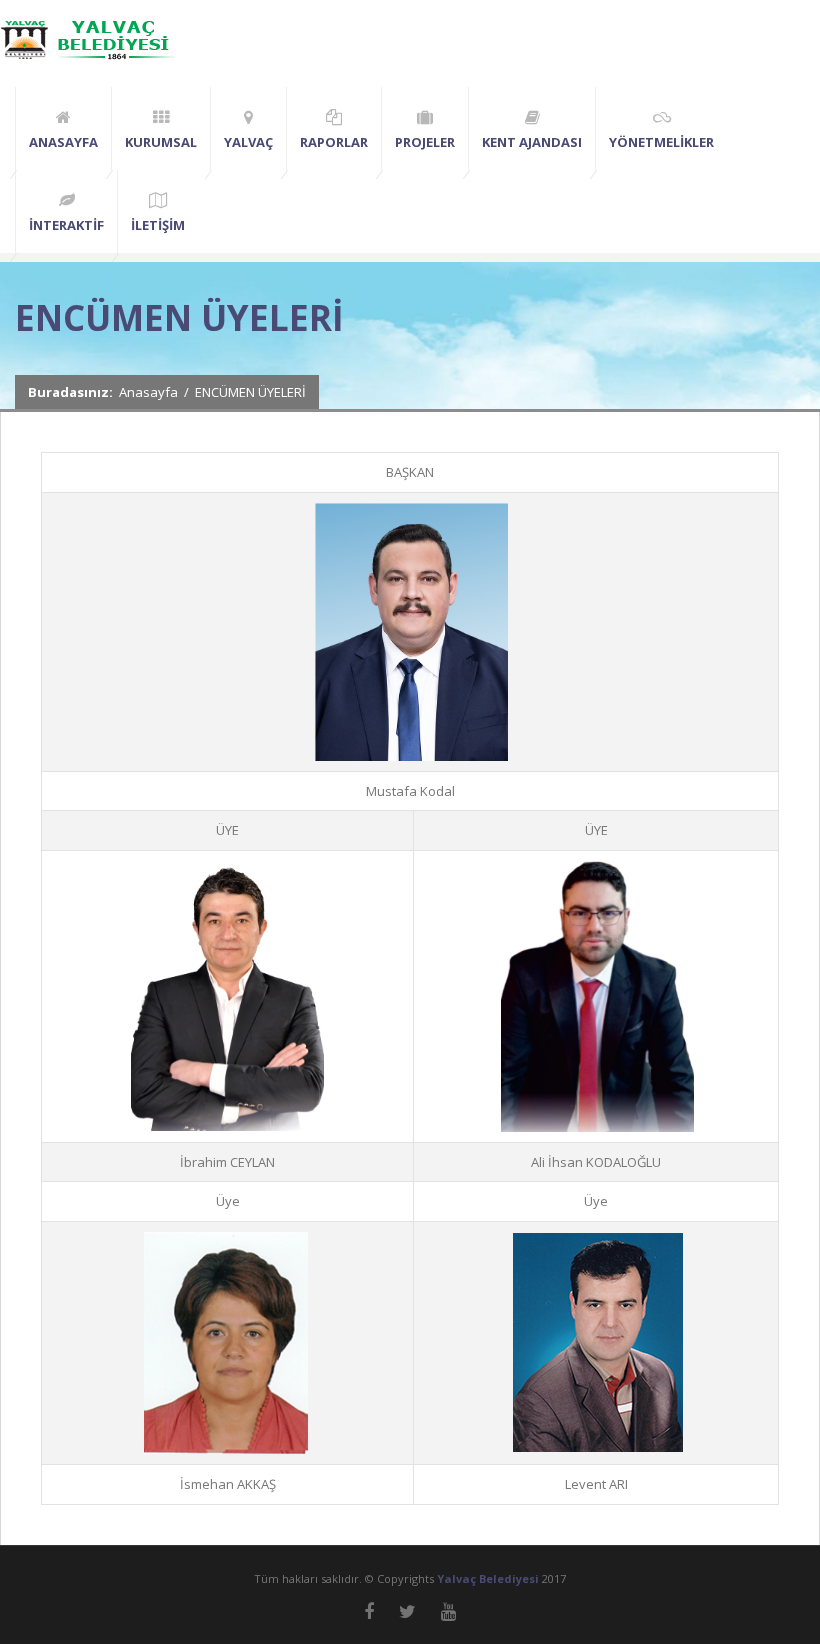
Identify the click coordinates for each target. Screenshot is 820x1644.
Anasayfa (148, 392)
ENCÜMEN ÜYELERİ (250, 392)
